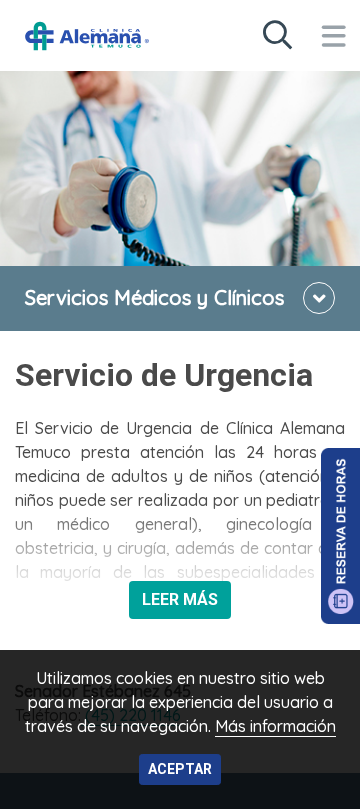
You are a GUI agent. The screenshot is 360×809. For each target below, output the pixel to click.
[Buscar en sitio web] (277, 36)
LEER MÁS (180, 599)
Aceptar (180, 769)
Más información (275, 726)
